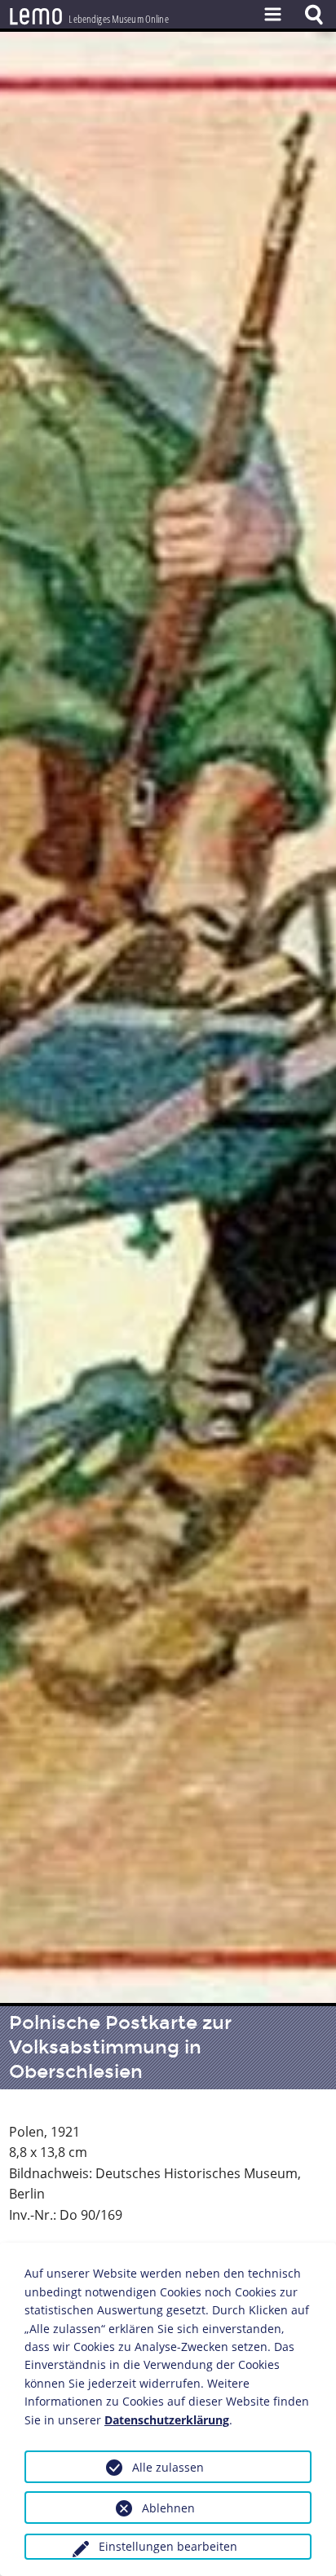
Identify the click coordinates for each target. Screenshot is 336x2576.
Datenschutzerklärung (167, 2420)
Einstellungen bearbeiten (168, 2546)
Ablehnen (168, 2508)
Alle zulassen (168, 2467)
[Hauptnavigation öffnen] (272, 14)
